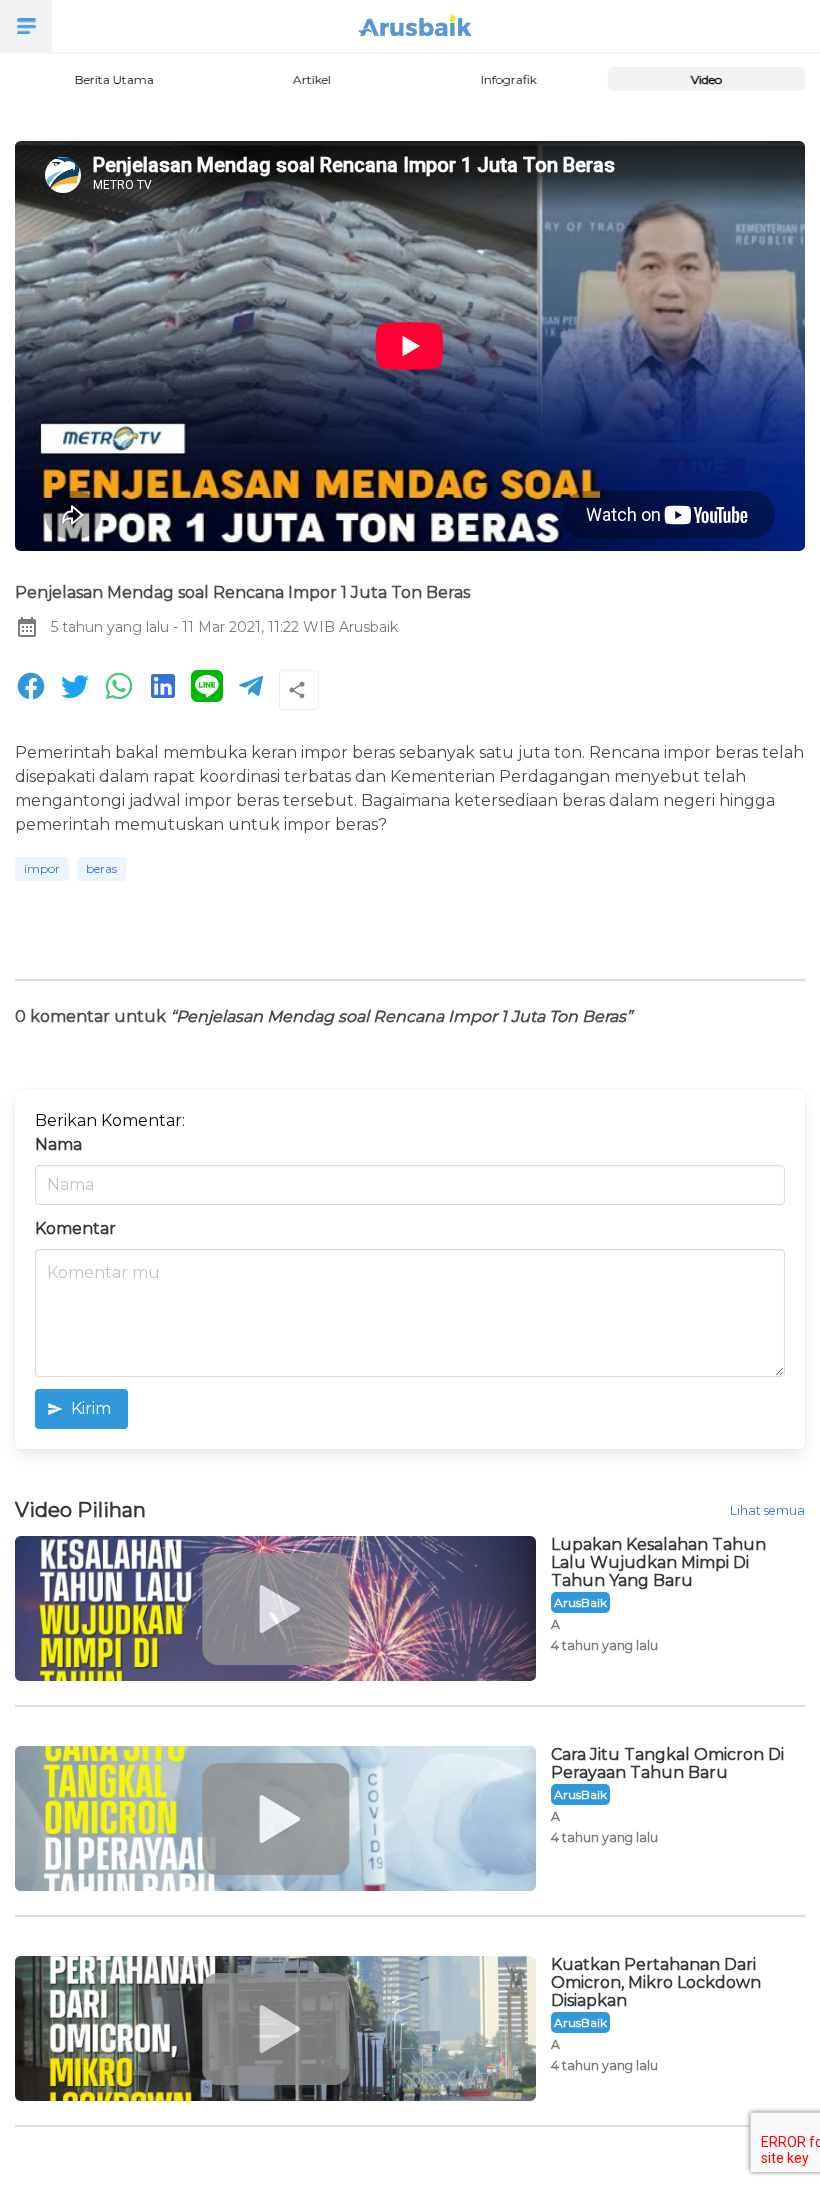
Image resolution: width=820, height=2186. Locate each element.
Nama (58, 1144)
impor (42, 868)
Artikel (311, 79)
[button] (26, 26)
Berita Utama (113, 79)
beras (101, 868)
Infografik (509, 79)
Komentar (75, 1228)
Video (706, 79)
